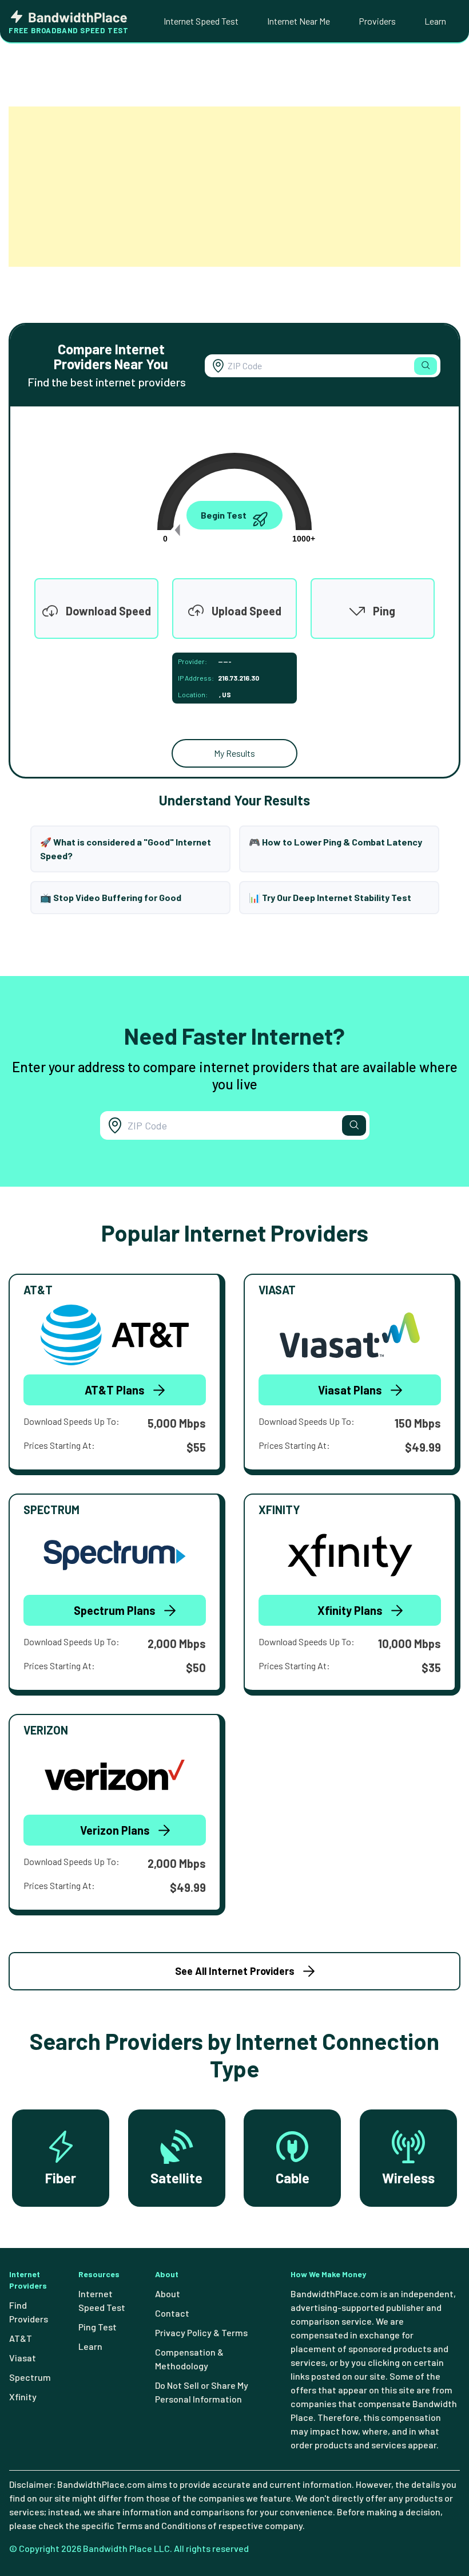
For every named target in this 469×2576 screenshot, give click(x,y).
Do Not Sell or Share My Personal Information (202, 2392)
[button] (426, 366)
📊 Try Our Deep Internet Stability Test (330, 897)
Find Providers (29, 2312)
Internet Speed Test (201, 21)
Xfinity (23, 2397)
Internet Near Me (299, 21)
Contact (172, 2313)
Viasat (23, 2358)
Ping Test (98, 2327)
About (168, 2293)
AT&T (21, 2338)
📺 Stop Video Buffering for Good (111, 897)
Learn (435, 21)
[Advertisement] (234, 187)
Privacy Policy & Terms (201, 2332)
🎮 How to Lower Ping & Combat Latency (335, 842)
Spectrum (30, 2377)
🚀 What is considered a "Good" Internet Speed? (126, 849)
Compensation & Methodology (189, 2359)
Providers (377, 21)
